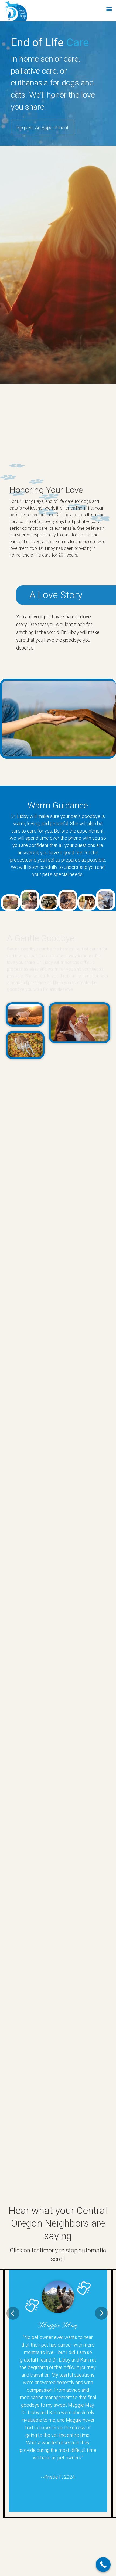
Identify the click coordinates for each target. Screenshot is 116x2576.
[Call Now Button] (103, 2565)
